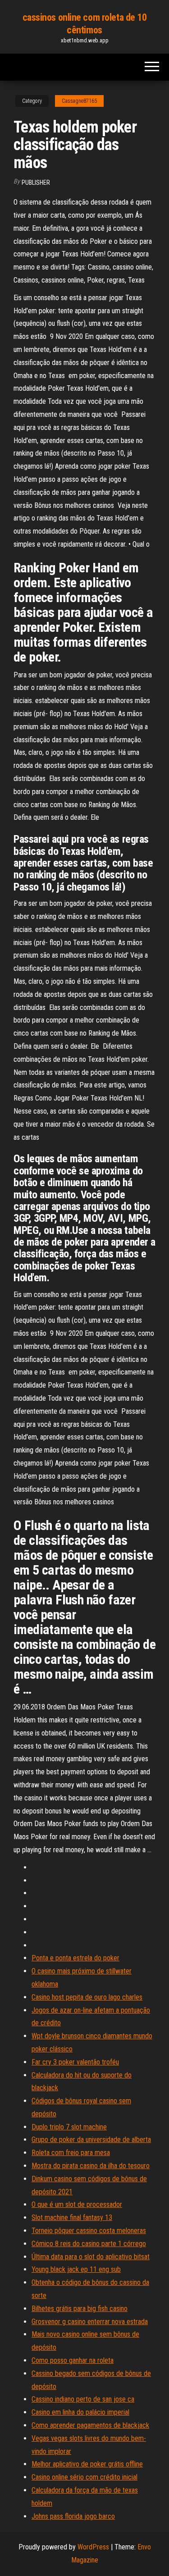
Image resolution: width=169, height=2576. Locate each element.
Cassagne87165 (79, 101)
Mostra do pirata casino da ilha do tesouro (91, 2166)
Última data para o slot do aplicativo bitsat (91, 2257)
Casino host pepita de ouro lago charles (87, 1997)
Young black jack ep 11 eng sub (76, 2269)
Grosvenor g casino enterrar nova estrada (90, 2322)
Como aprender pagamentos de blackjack (90, 2425)
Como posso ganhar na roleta (73, 2360)
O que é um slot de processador (77, 2204)
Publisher (36, 183)
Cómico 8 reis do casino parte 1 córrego (89, 2244)
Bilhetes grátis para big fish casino (80, 2309)
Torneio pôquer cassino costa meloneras (89, 2231)
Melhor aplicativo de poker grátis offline (87, 2464)
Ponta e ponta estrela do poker (75, 1958)
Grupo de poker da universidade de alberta (91, 2140)
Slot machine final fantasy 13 (72, 2217)
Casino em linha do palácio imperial (80, 2412)
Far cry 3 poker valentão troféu (75, 2062)
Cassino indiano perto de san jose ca (83, 2399)
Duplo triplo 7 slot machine (69, 2127)
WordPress (93, 2547)
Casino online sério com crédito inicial (84, 2477)
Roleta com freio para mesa (71, 2153)
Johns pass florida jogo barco (73, 2516)
